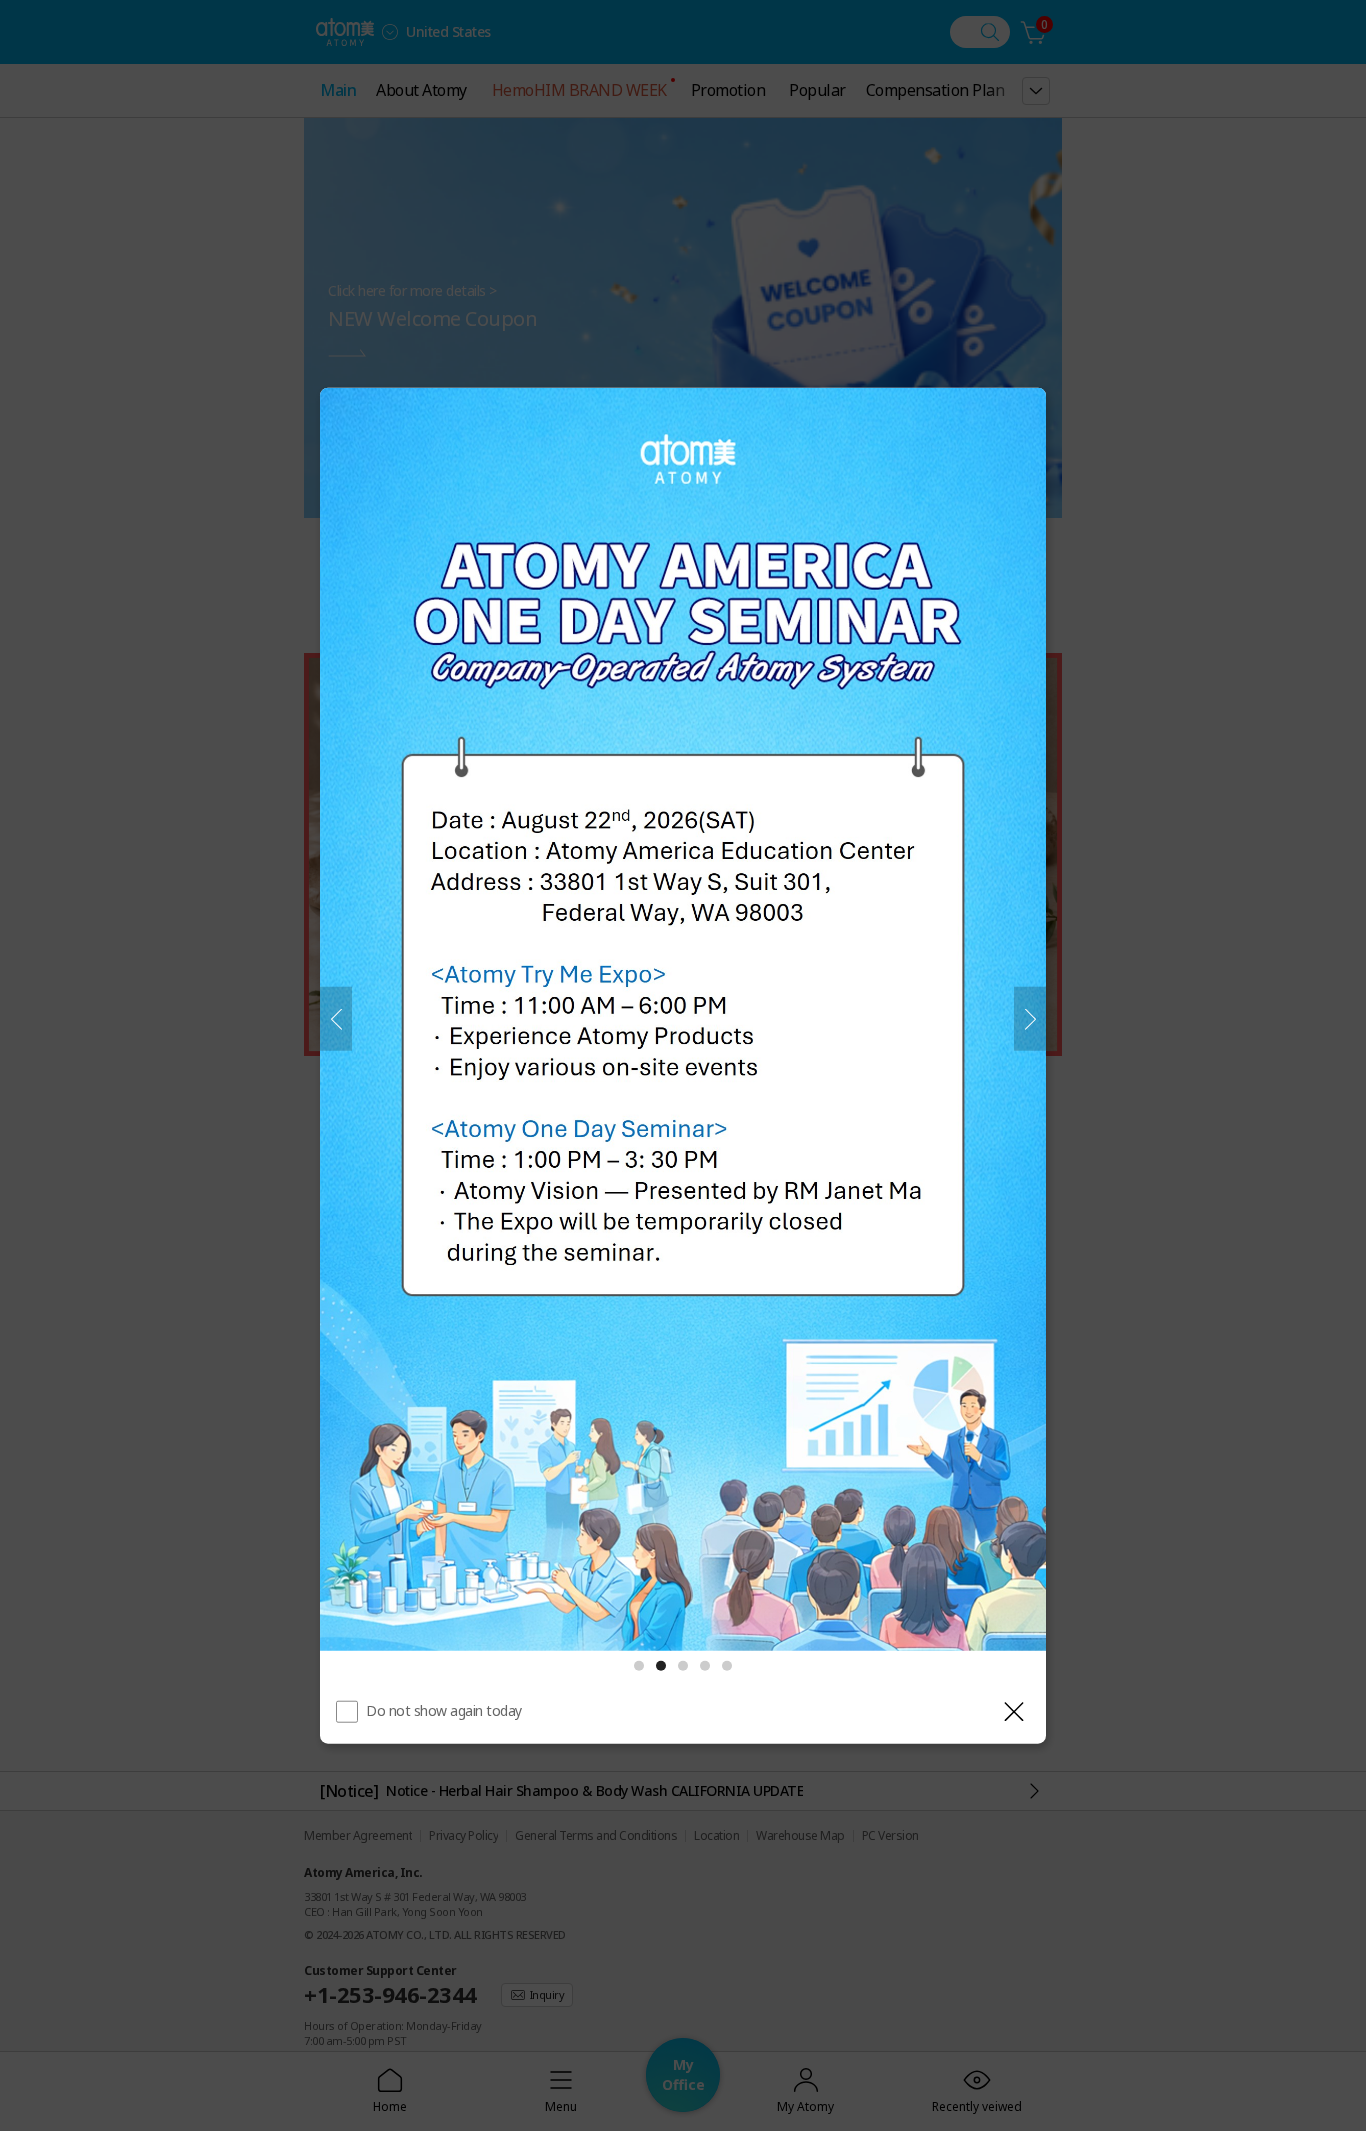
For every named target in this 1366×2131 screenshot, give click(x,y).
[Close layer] (1014, 1712)
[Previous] (336, 1019)
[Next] (1030, 1019)
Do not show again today (444, 1710)
